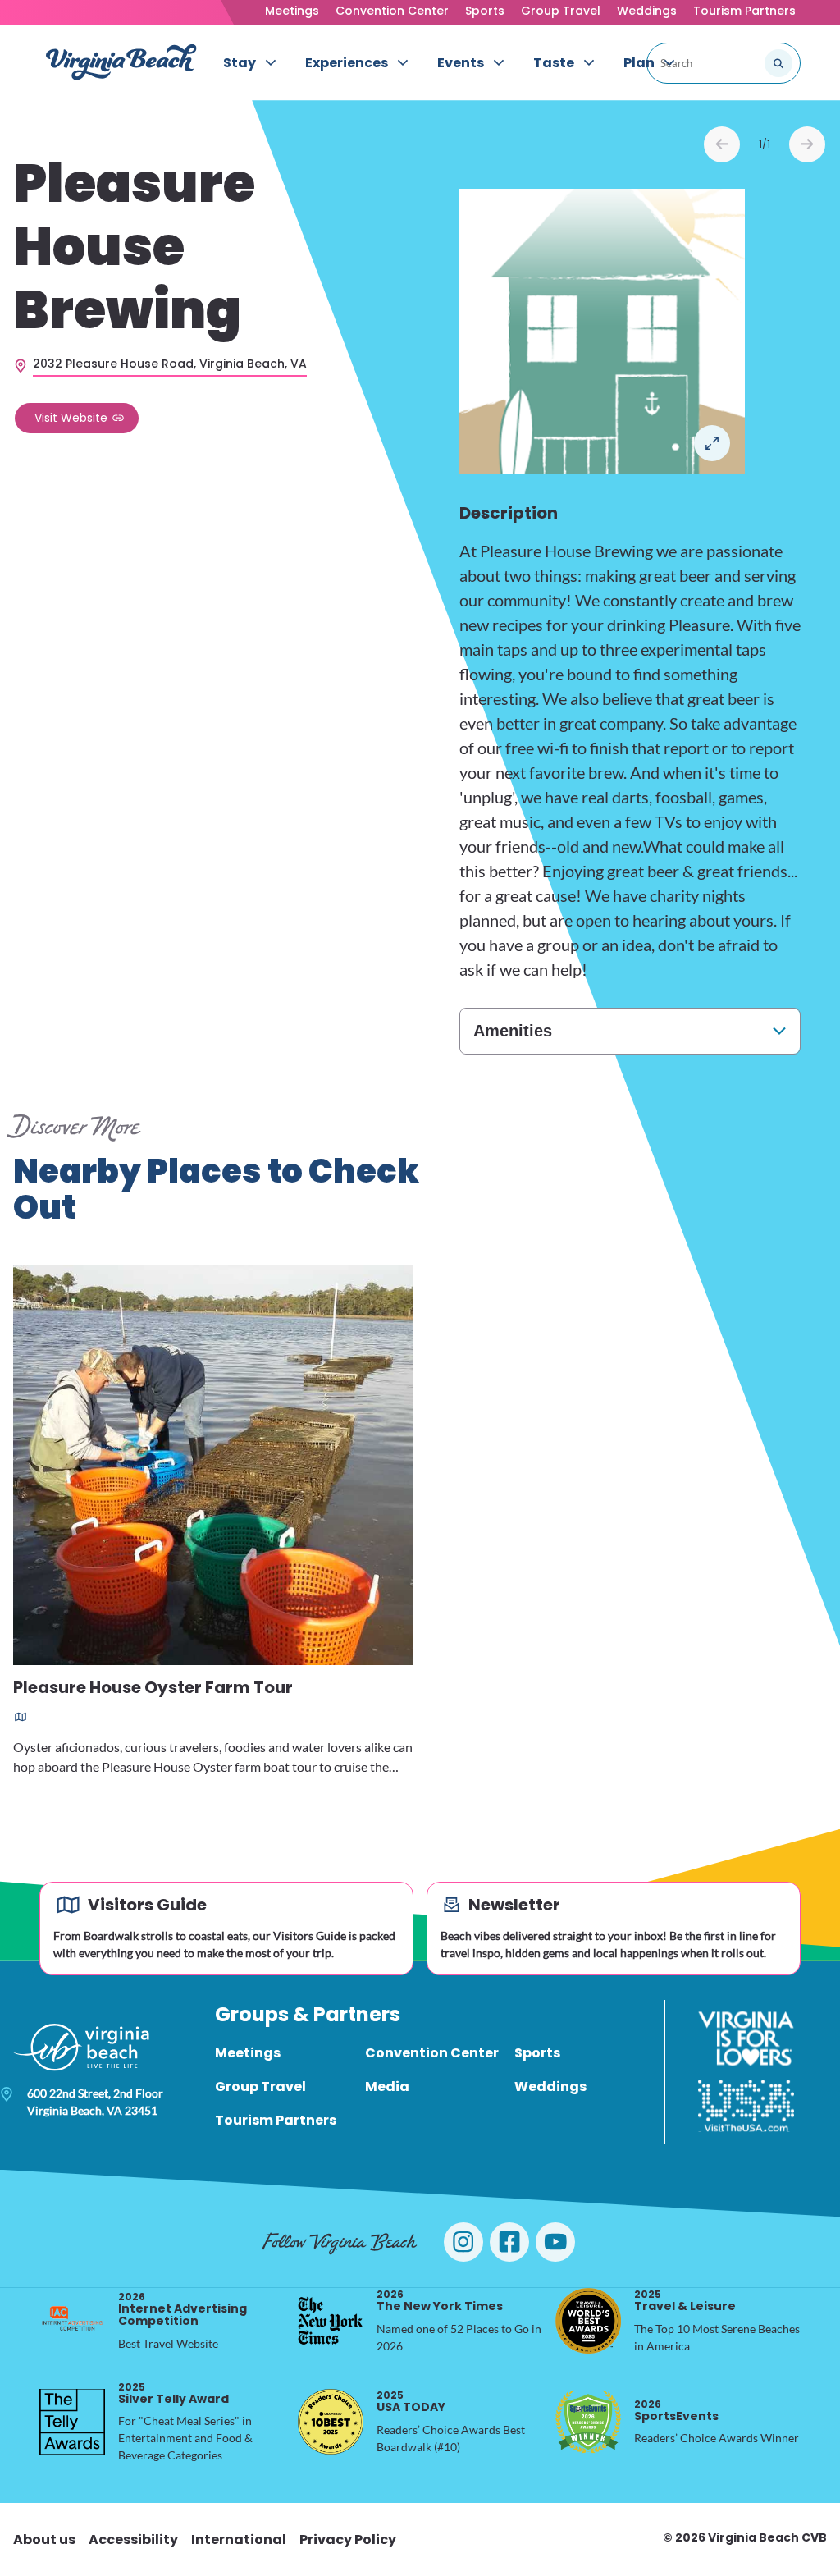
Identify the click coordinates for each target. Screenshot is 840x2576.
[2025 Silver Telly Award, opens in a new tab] (72, 2422)
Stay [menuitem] (240, 63)
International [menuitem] (239, 2539)
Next (807, 144)
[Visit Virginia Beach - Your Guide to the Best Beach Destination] (121, 62)
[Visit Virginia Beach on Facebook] (509, 2242)
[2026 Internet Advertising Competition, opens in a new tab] (72, 2321)
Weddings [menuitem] (550, 2086)
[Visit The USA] (746, 2106)
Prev (722, 144)
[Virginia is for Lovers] (746, 2038)
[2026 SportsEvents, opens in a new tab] (588, 2422)
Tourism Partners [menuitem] (276, 2120)
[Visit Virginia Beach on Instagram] (463, 2242)
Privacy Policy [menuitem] (348, 2539)
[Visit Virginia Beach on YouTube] (555, 2242)
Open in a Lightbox (712, 443)
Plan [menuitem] (639, 63)
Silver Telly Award (173, 2393)
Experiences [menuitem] (347, 63)
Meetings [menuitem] (248, 2053)
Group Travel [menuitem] (260, 2086)
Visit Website (71, 418)
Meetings (292, 11)
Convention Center (392, 11)
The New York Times (440, 2301)
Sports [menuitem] (537, 2053)
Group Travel (561, 11)
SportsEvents (676, 2411)
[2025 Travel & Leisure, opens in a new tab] (588, 2321)
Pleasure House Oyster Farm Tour (153, 1688)
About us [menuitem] (44, 2539)
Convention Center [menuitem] (432, 2053)
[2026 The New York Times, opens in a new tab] (331, 2321)
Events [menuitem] (461, 63)
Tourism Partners (744, 11)
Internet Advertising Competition (183, 2310)
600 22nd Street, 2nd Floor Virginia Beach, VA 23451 (95, 2102)
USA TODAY (411, 2402)
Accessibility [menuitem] (133, 2539)
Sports (485, 11)
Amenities (513, 1031)
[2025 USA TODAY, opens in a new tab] (331, 2422)
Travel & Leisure (685, 2301)
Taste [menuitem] (554, 63)
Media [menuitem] (387, 2086)
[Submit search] (778, 63)
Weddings (647, 11)
